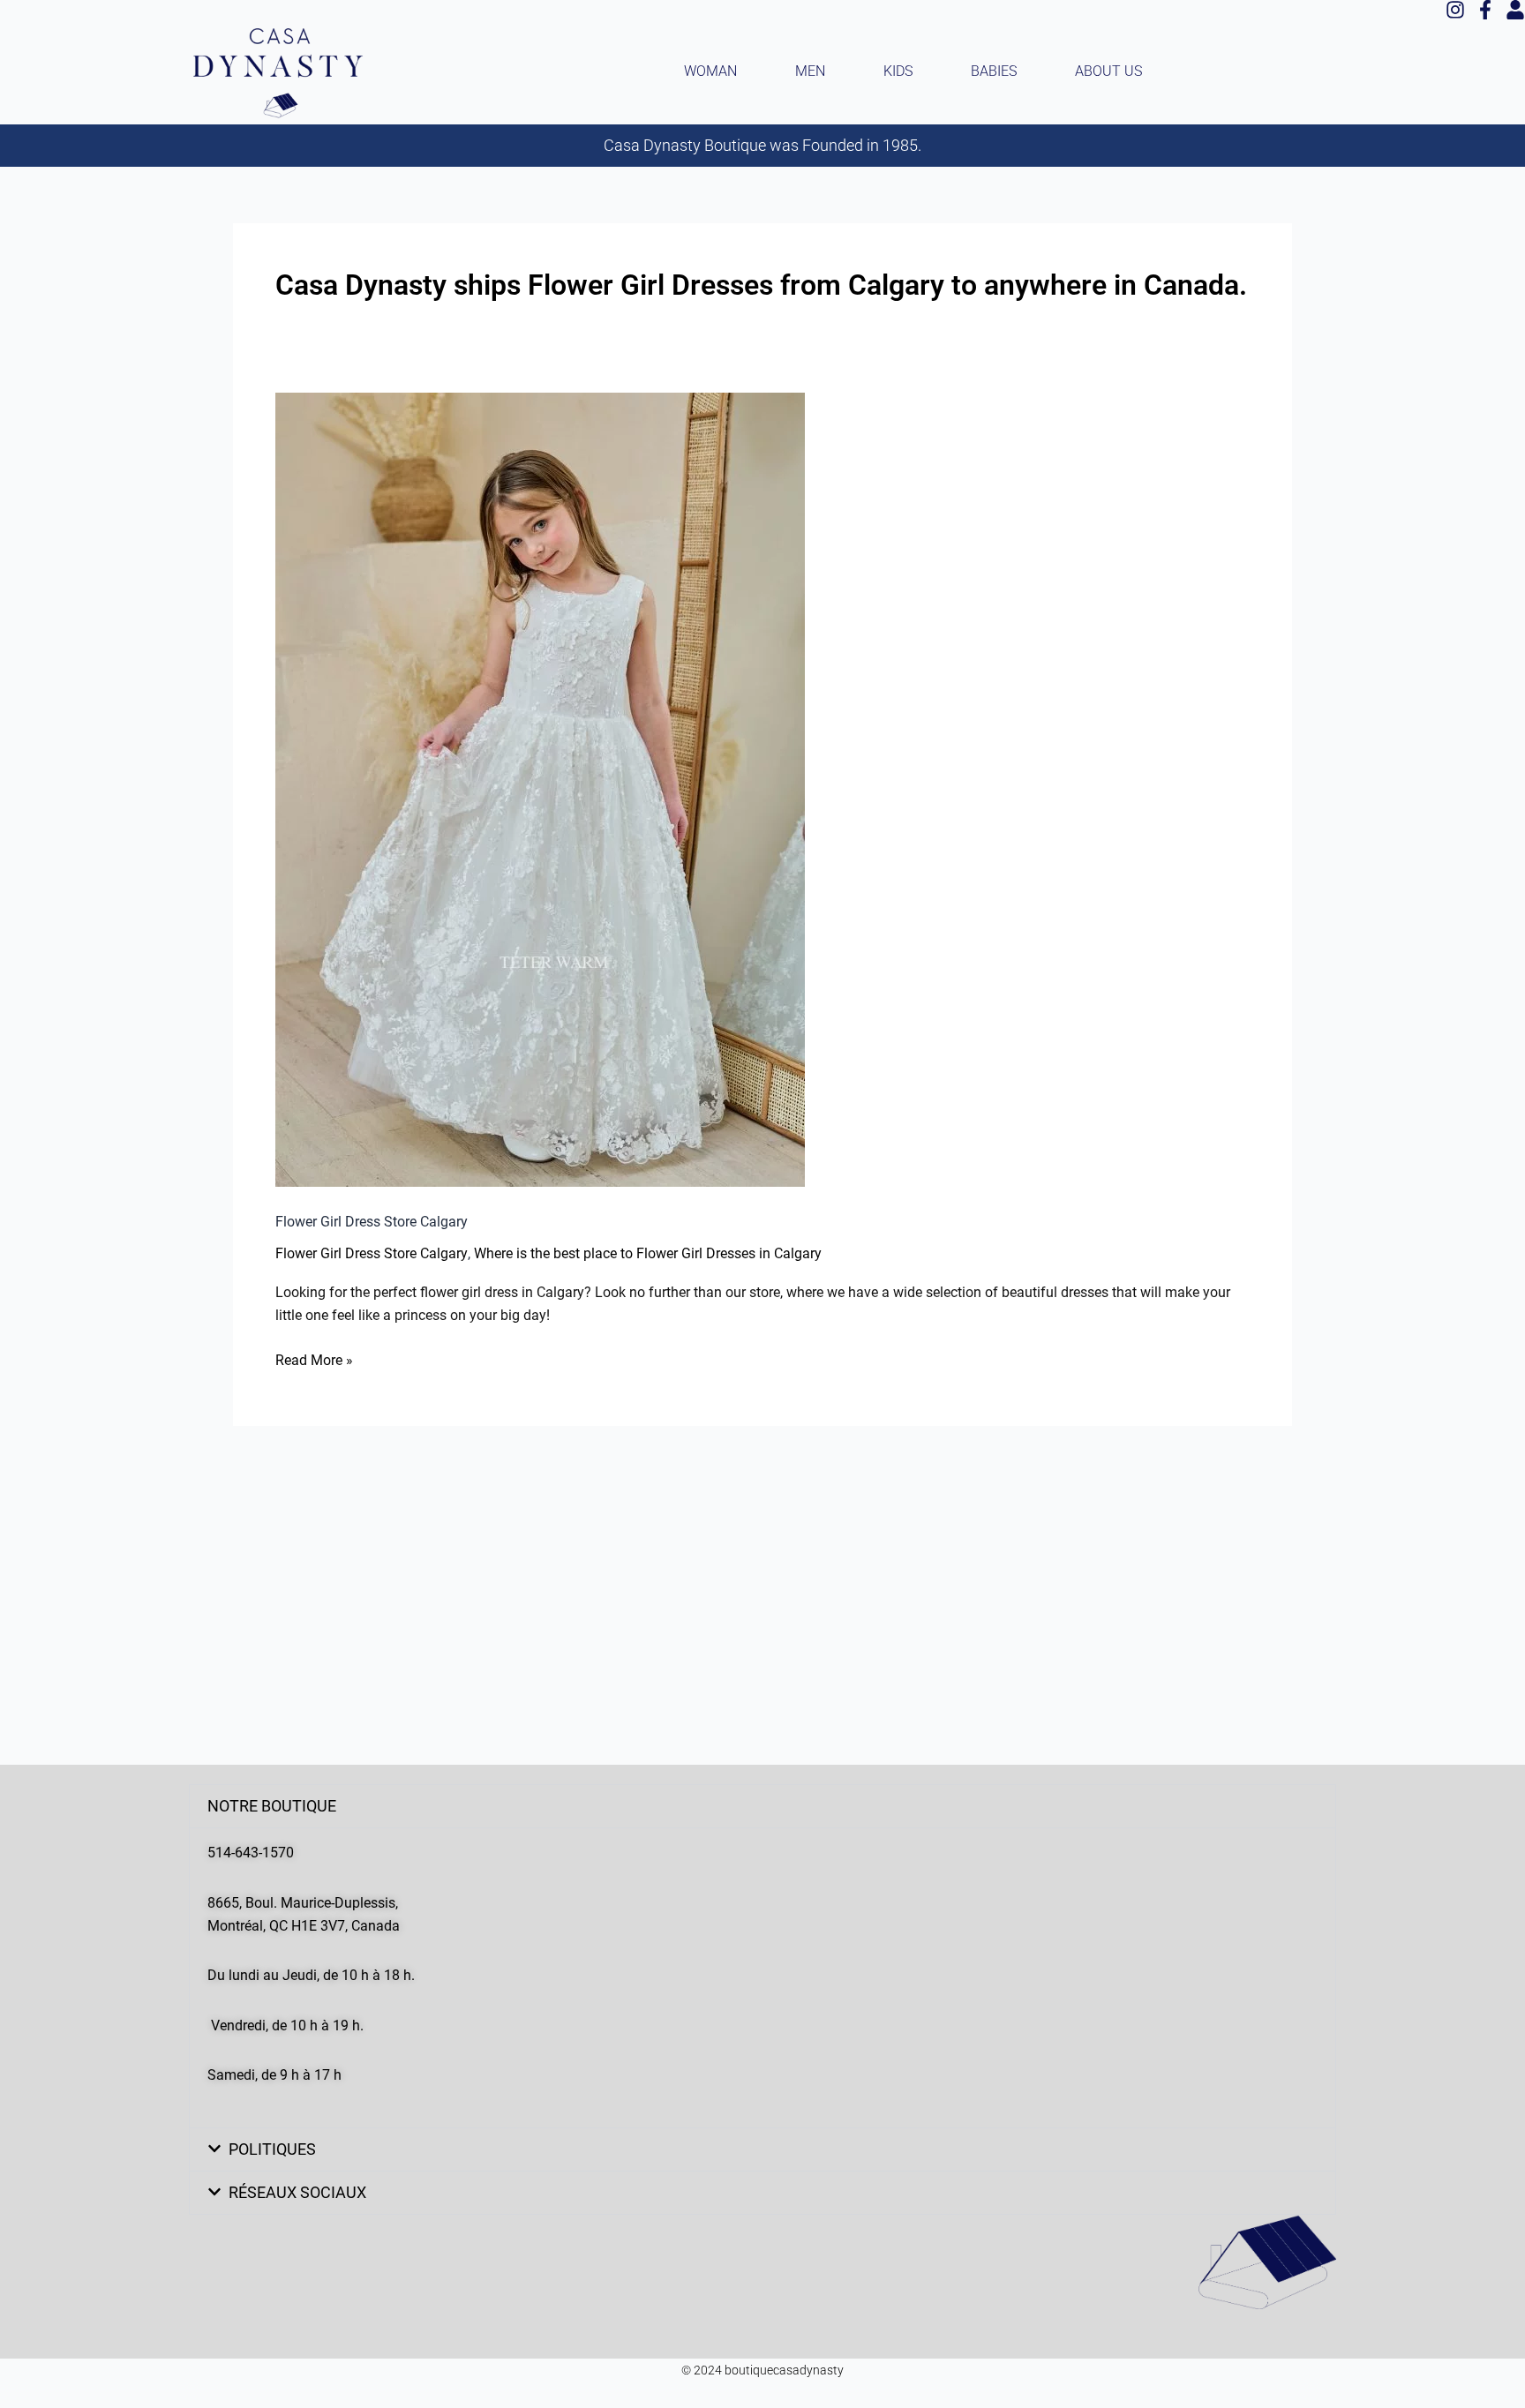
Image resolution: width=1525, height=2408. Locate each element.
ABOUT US (1108, 71)
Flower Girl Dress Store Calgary (372, 1222)
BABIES (994, 71)
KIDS (898, 71)
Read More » (314, 1359)
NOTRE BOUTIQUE (272, 1806)
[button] (762, 1806)
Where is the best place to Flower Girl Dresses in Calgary (648, 1254)
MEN (810, 71)
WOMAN (710, 71)
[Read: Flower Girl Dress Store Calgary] (540, 790)
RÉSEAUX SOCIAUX (297, 2192)
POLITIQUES (272, 2149)
